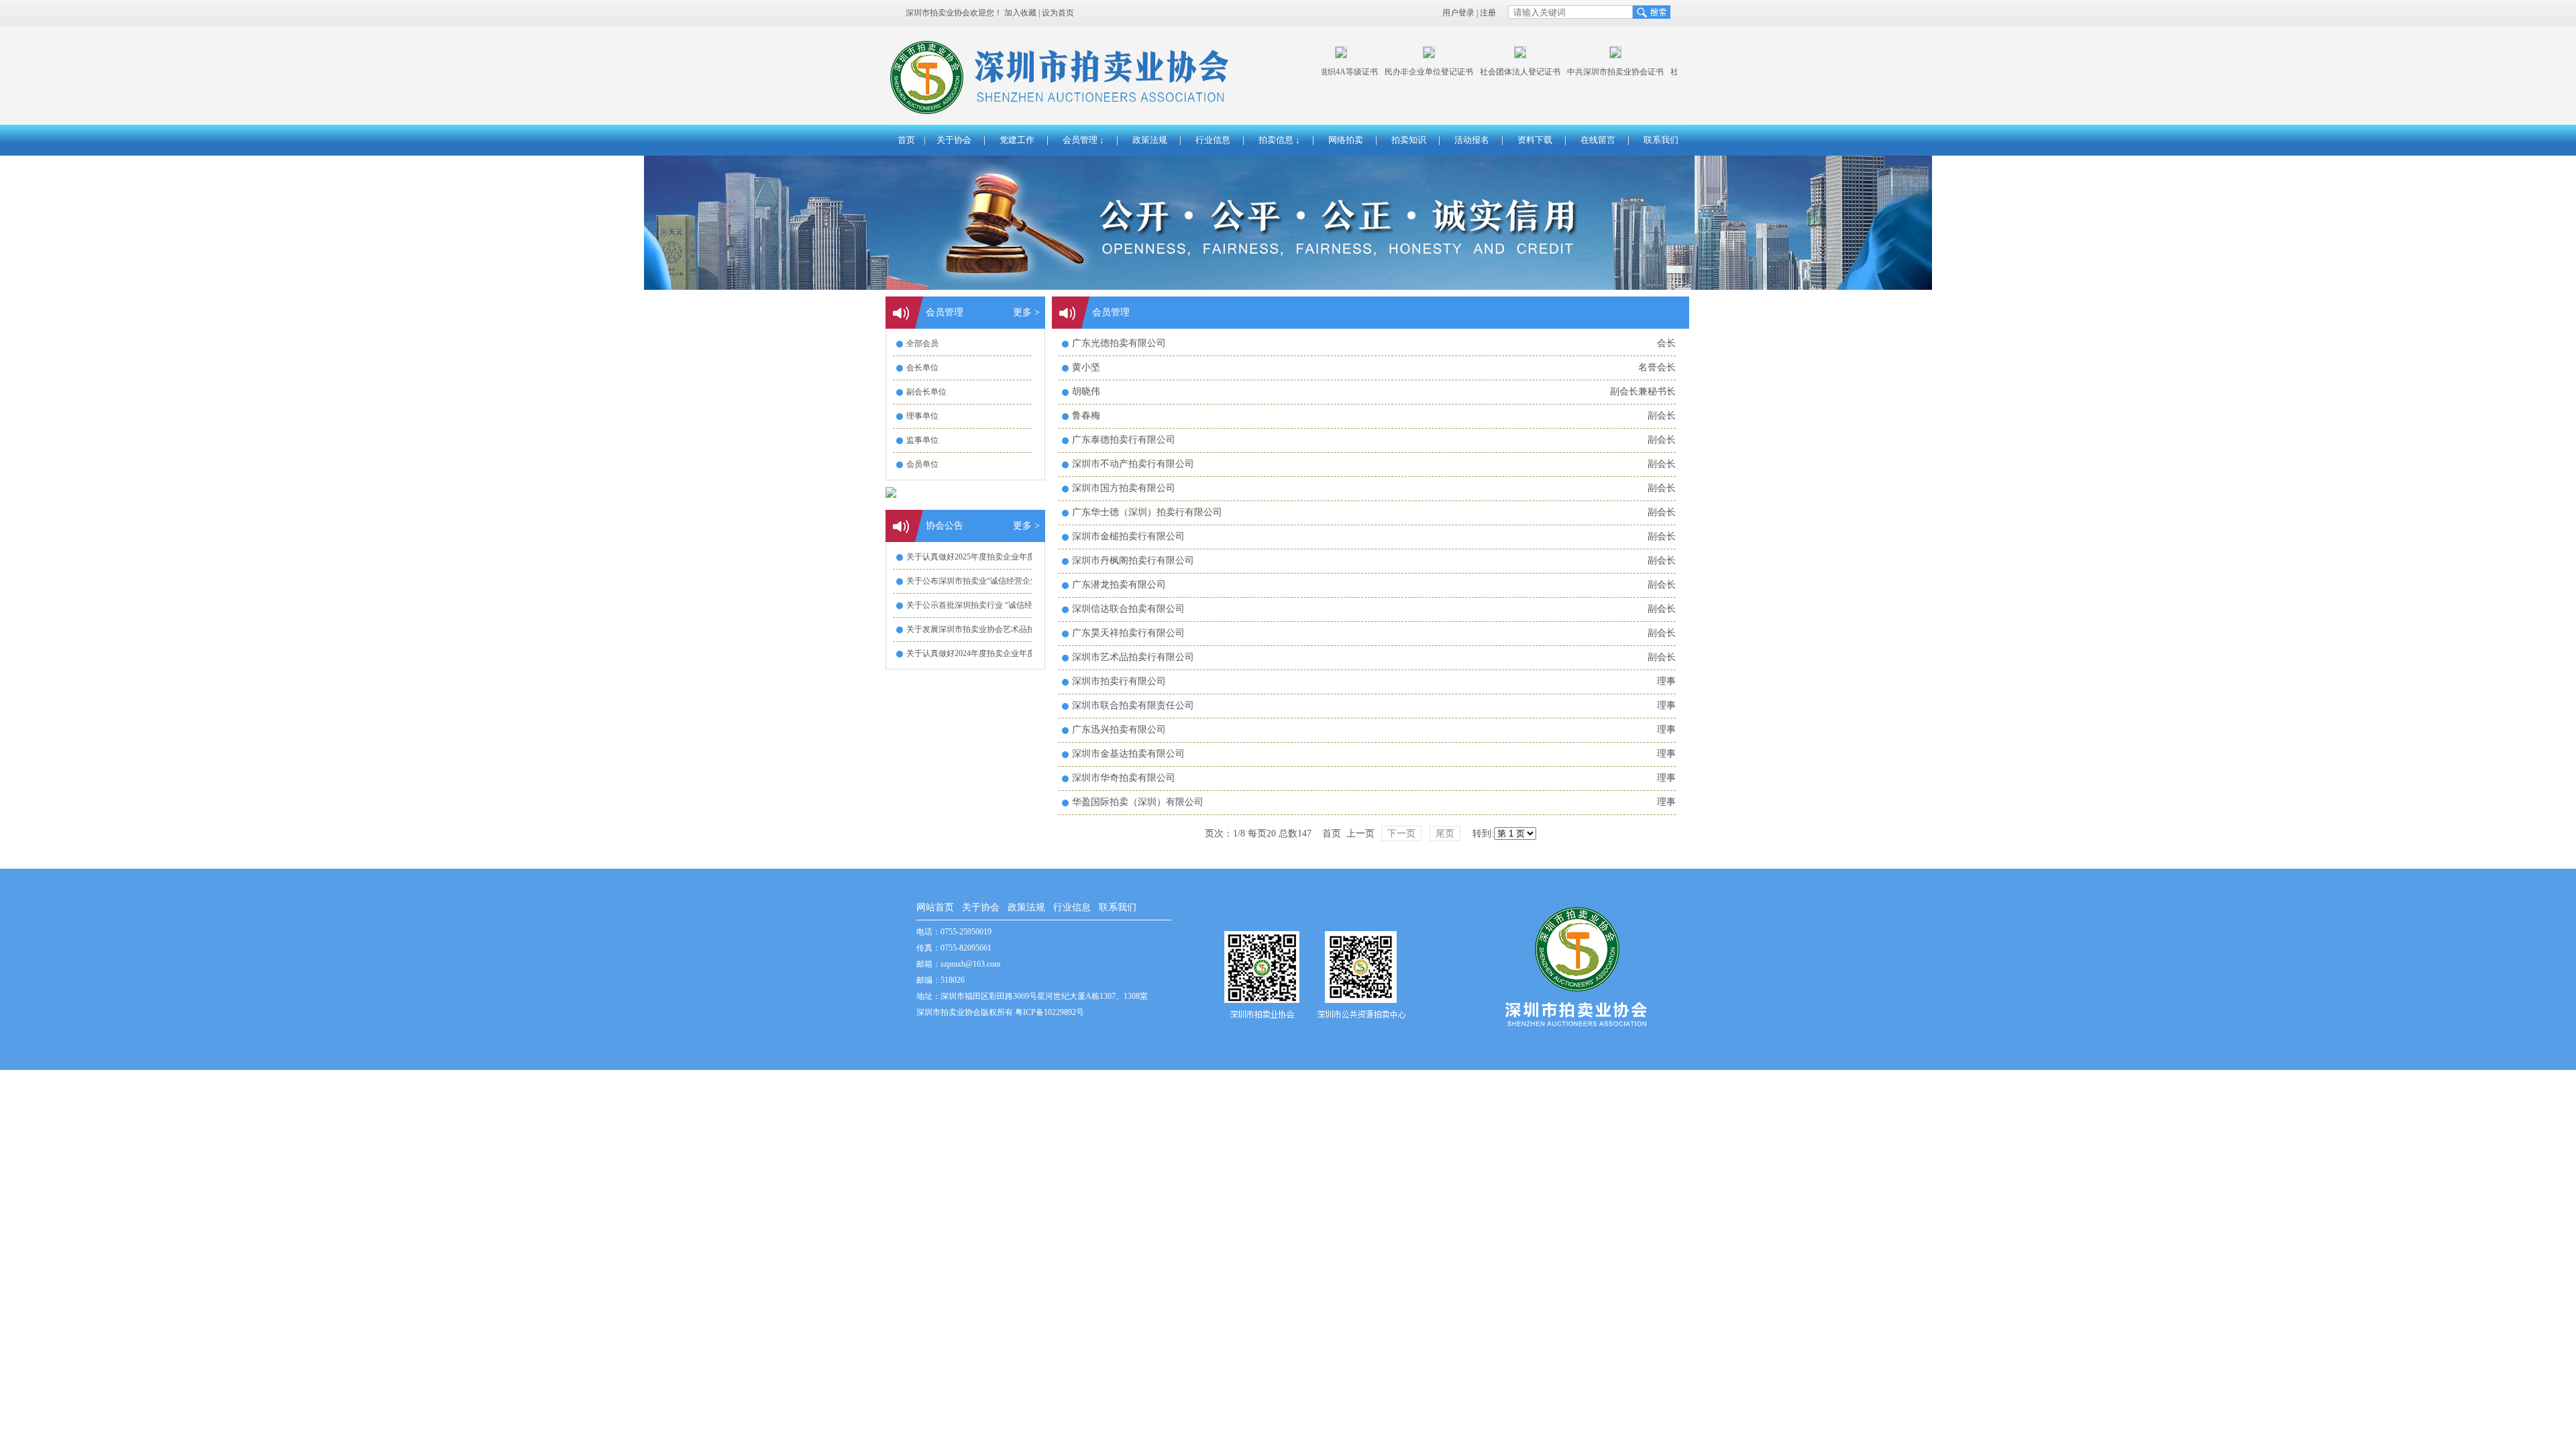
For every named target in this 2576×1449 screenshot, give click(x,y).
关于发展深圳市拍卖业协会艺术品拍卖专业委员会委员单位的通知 (1023, 629)
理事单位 (922, 416)
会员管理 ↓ (1083, 140)
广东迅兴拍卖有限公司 (1119, 730)
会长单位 (922, 368)
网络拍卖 (1346, 140)
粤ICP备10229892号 (1050, 1012)
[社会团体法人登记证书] (1505, 56)
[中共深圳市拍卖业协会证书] (1600, 56)
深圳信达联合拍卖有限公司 (1128, 609)
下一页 (1401, 834)
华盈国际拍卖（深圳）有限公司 (1138, 802)
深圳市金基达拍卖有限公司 (1128, 754)
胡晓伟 (1086, 391)
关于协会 (954, 140)
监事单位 (922, 440)
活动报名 (1472, 140)
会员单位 (922, 464)
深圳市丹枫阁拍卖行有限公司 (1133, 560)
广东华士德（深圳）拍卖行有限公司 (1147, 512)
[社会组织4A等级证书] (1326, 56)
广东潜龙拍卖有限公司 (1119, 585)
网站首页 (935, 907)
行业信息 (1213, 140)
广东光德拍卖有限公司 (1119, 343)
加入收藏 (1020, 13)
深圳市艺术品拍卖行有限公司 (1133, 657)
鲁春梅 (1086, 416)
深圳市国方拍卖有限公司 (1124, 488)
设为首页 (1058, 13)
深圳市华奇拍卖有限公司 (1124, 778)
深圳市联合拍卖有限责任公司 (1133, 705)
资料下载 (1535, 140)
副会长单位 (926, 392)
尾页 (1445, 834)
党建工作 (1017, 140)
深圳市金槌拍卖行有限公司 (1128, 536)
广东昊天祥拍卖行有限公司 (1128, 633)
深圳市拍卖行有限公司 (1119, 681)
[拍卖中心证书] (1413, 56)
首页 (906, 140)
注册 (1488, 13)
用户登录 (1458, 13)
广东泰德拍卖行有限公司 (1124, 440)
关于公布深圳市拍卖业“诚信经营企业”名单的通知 (994, 581)
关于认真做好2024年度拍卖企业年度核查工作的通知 (999, 653)
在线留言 (1598, 140)
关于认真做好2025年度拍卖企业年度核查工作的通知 (999, 557)
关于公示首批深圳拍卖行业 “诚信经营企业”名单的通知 (1003, 605)
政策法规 (1150, 140)
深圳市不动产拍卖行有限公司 (1133, 464)
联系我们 (1661, 140)
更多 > (1026, 312)
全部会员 (922, 343)
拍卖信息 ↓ (1279, 140)
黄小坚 (1086, 367)
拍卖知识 (1409, 140)
